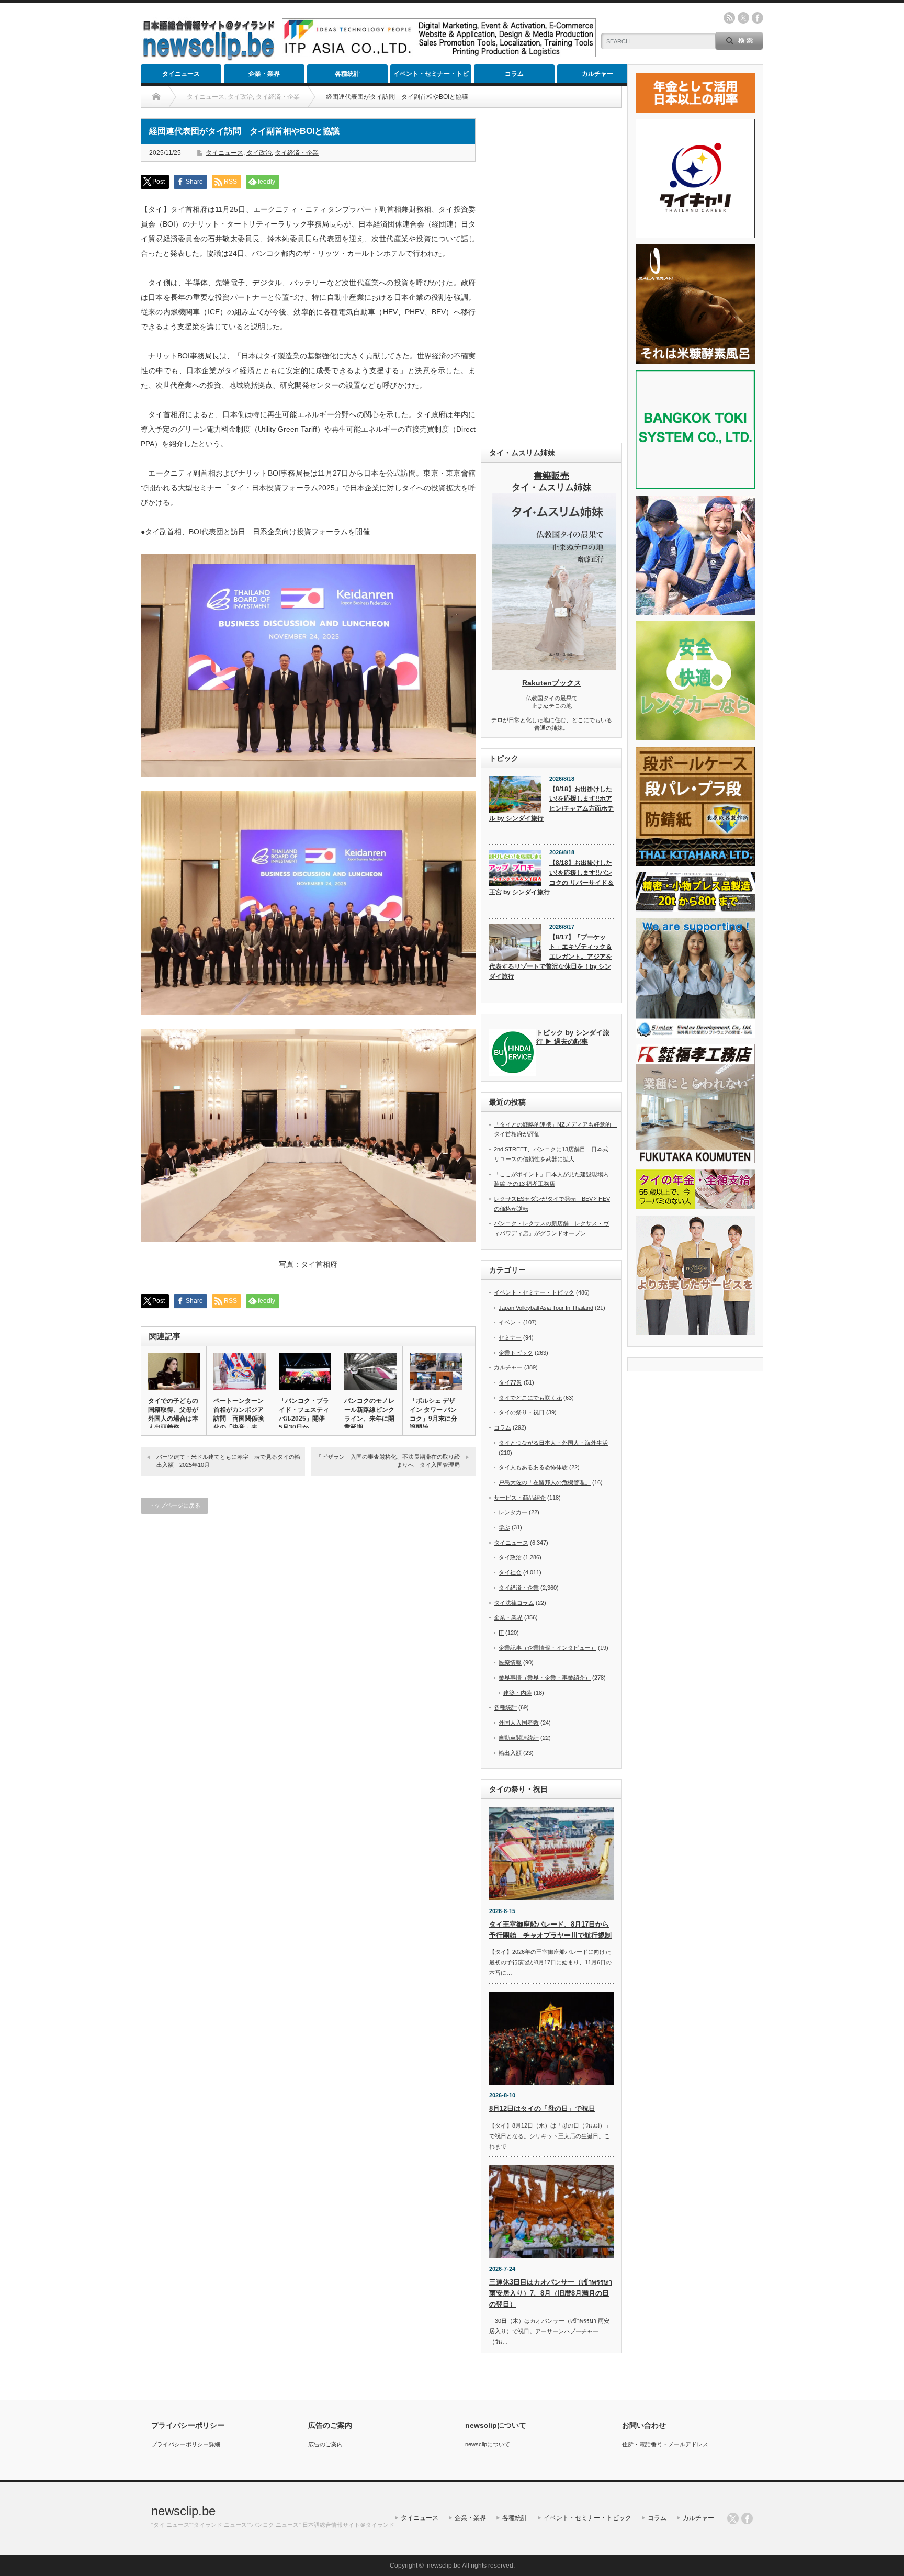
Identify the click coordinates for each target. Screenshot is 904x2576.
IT (501, 1633)
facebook (758, 18)
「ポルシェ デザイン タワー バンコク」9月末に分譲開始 (433, 1414)
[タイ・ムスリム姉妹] (554, 667)
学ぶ (504, 1527)
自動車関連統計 (519, 1738)
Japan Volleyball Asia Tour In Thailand (546, 1308)
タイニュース (181, 74)
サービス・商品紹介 (520, 1498)
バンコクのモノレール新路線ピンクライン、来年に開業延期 (369, 1414)
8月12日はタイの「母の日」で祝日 (542, 2108)
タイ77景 (510, 1382)
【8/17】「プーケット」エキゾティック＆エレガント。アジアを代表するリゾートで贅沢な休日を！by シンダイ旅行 (551, 957)
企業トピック (516, 1353)
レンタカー (513, 1512)
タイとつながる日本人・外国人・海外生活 (553, 1443)
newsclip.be (183, 2511)
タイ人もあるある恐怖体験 (533, 1467)
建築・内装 (518, 1693)
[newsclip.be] (209, 58)
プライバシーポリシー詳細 (186, 2444)
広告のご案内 (325, 2444)
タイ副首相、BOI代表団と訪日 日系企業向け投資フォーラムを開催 (257, 532)
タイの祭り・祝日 (522, 1412)
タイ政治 (259, 153)
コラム (514, 74)
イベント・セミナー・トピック (431, 77)
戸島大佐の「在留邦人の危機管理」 (545, 1482)
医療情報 (510, 1662)
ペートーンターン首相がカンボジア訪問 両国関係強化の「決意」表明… (239, 1419)
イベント (510, 1322)
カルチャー (597, 74)
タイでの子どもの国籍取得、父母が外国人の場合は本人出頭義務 (173, 1414)
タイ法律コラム (514, 1603)
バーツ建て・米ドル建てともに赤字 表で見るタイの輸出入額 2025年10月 (228, 1461)
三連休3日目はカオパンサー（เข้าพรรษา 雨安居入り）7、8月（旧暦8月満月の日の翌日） (551, 2293)
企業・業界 (264, 74)
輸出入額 (510, 1753)
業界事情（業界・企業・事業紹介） (545, 1678)
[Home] (156, 97)
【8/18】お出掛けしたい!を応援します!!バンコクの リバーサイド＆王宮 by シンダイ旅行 (551, 878)
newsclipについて (488, 2444)
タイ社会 (510, 1572)
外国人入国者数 (519, 1723)
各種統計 (347, 74)
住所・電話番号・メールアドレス (665, 2444)
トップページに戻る (174, 1505)
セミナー (510, 1337)
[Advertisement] (551, 275)
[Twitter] (733, 2518)
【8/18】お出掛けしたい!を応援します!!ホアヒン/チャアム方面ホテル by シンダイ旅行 (551, 804)
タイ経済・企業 (297, 153)
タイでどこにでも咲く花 (530, 1398)
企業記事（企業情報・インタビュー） (547, 1648)
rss (729, 18)
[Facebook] (747, 2518)
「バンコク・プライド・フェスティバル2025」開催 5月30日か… (304, 1414)
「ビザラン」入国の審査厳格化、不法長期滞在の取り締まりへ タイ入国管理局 (388, 1461)
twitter (743, 18)
